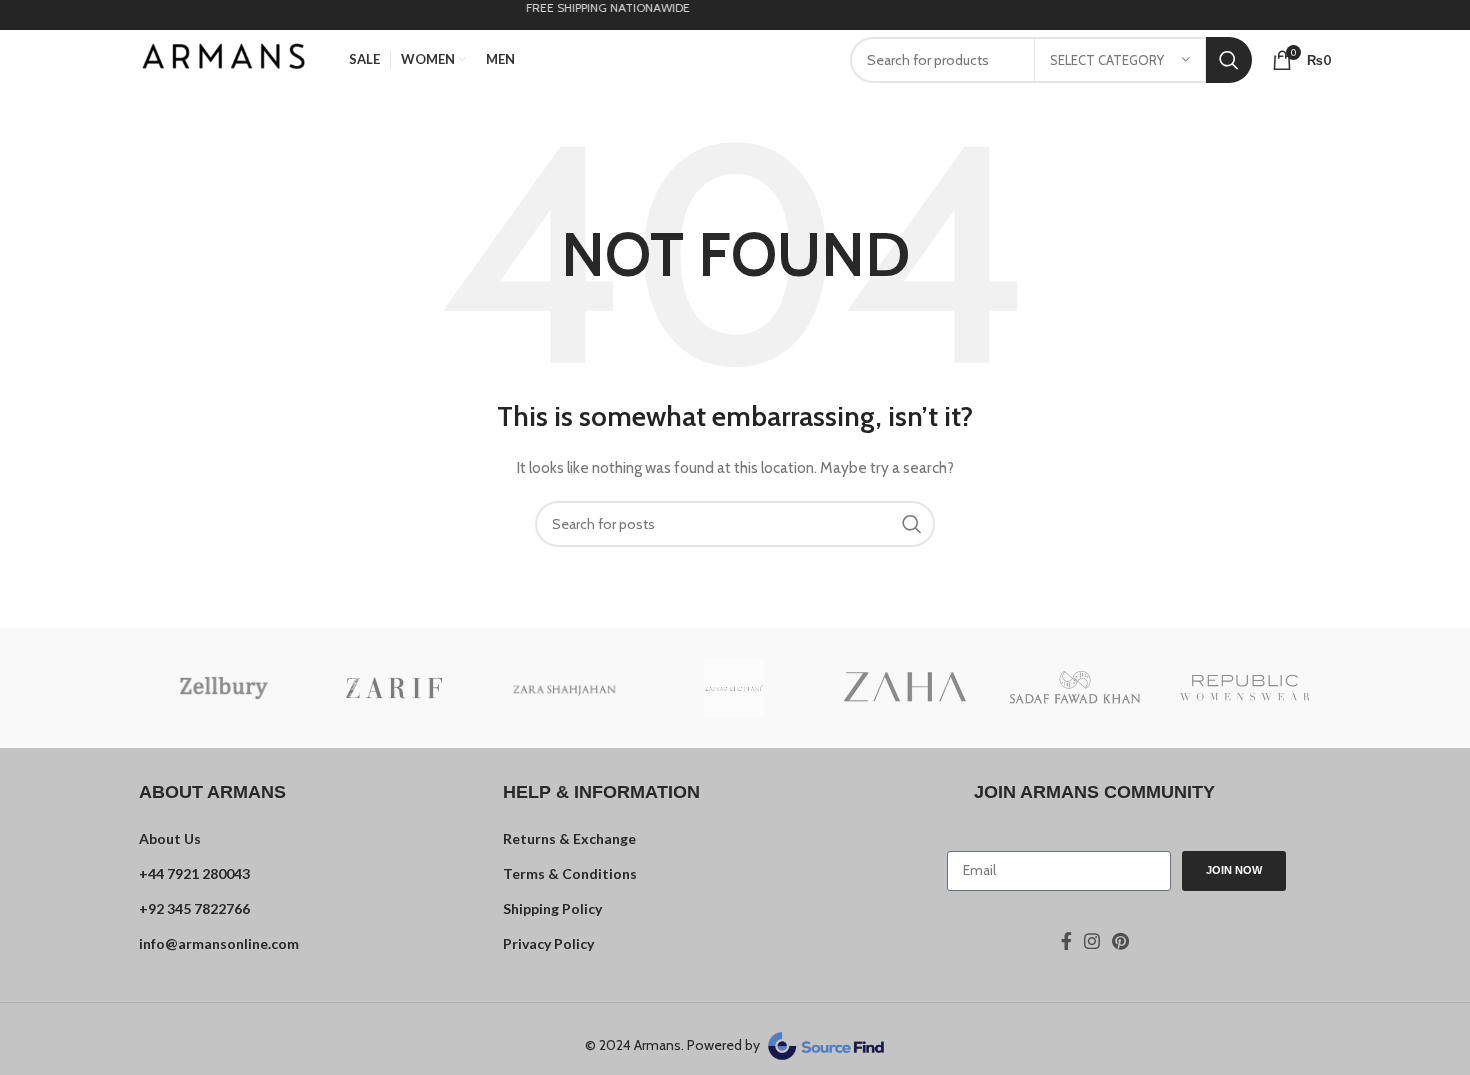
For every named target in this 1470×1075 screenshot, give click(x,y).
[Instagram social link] (1092, 941)
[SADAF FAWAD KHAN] (1075, 687)
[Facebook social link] (1066, 941)
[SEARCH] (1229, 60)
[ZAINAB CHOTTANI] (734, 688)
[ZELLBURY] (224, 688)
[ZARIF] (394, 688)
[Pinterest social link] (1120, 941)
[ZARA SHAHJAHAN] (564, 687)
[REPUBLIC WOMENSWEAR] (1245, 688)
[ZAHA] (905, 688)
